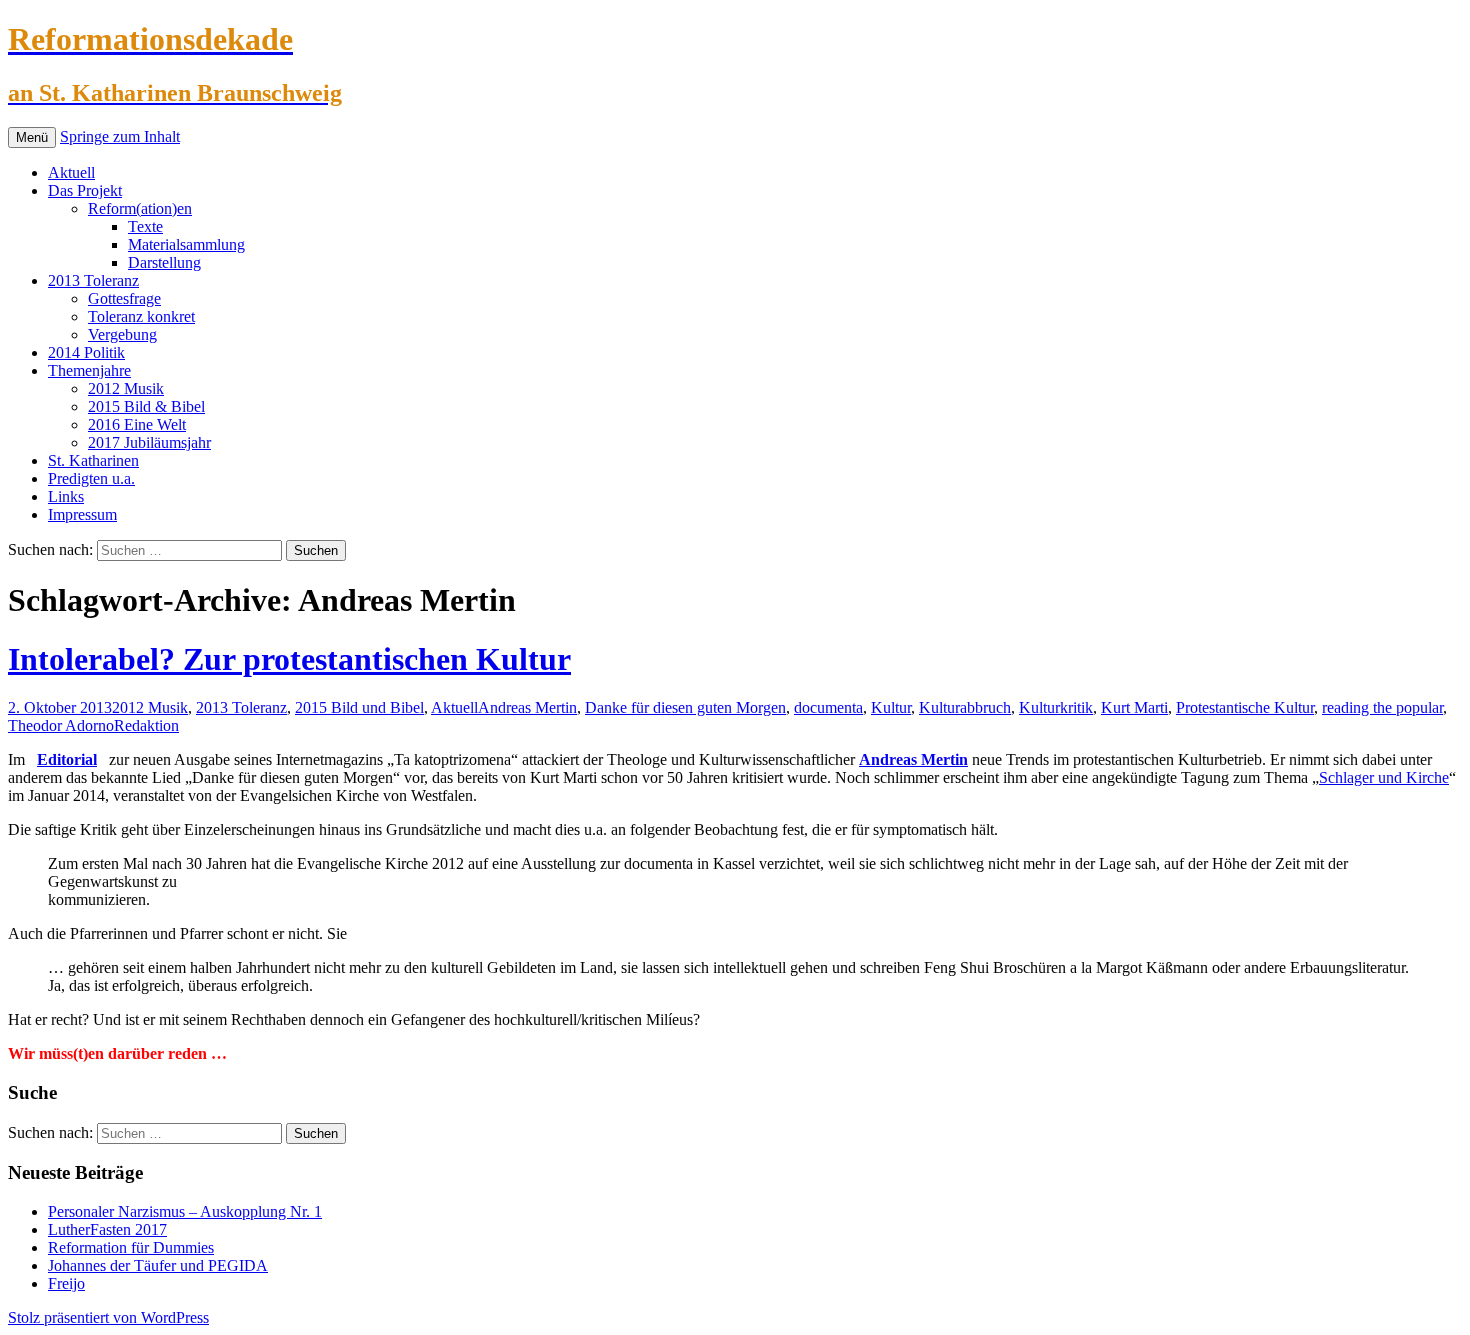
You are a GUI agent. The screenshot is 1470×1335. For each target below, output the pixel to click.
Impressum (82, 514)
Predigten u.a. (91, 478)
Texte (145, 226)
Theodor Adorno (61, 725)
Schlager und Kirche (1384, 777)
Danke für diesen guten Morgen (685, 707)
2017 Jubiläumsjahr (149, 442)
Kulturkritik (1056, 707)
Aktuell (71, 172)
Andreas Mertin (527, 707)
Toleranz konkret (141, 316)
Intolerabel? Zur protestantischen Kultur (289, 659)
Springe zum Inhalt (120, 136)
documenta (828, 707)
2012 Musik (126, 388)
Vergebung (122, 334)
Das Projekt (85, 190)
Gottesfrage (124, 298)
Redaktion (146, 725)
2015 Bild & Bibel (146, 406)
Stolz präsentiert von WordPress (108, 1317)
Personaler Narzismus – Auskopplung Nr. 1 (185, 1211)
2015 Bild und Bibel (359, 707)
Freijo (66, 1283)
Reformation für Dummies (131, 1247)
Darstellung (164, 262)
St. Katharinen (93, 460)
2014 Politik (86, 352)
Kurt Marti (1134, 707)
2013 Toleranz (93, 280)
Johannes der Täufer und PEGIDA (158, 1265)
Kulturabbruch (965, 707)
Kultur (891, 707)
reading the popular (1382, 707)
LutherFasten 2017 (107, 1229)
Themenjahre (89, 370)
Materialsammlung (186, 244)
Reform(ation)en (140, 208)
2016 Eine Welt (137, 424)
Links (66, 496)
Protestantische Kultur (1245, 707)
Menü (32, 137)
